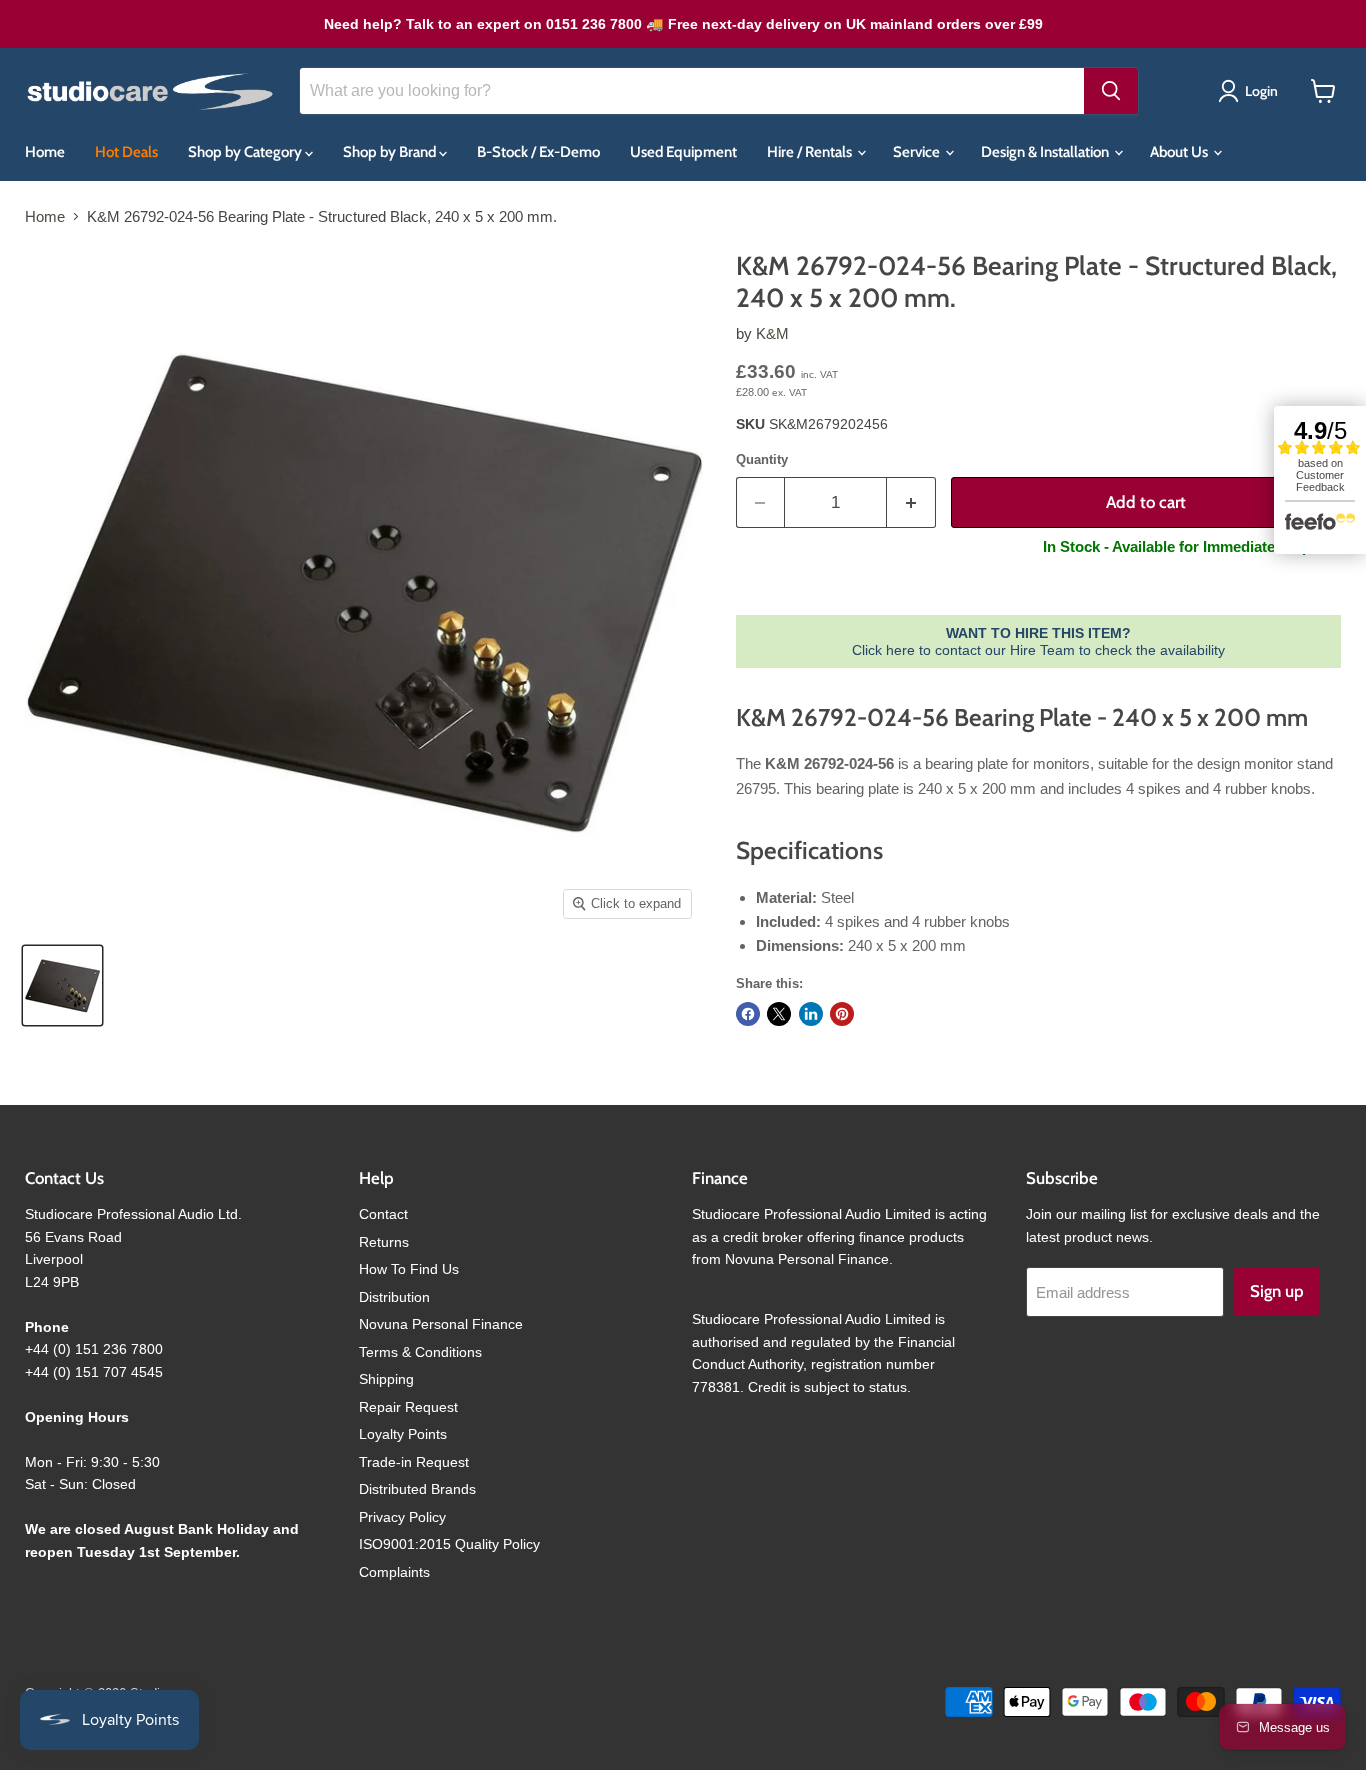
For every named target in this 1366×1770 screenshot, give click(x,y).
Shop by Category (246, 152)
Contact (383, 1214)
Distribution (394, 1297)
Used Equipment (683, 152)
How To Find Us (409, 1269)
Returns (384, 1242)
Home (45, 152)
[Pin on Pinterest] (842, 1014)
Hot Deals (126, 152)
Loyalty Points (403, 1434)
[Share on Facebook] (748, 1014)
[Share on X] (779, 1014)
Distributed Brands (417, 1489)
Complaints (394, 1572)
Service (918, 152)
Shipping (386, 1379)
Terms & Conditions (420, 1352)
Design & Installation (1046, 152)
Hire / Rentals (811, 152)
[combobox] (692, 91)
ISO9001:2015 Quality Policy (449, 1544)
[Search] (1111, 91)
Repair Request (408, 1407)
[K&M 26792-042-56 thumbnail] (62, 985)
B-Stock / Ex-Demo (538, 152)
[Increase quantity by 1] (911, 502)
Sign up (1277, 1291)
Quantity (762, 459)
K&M (772, 333)
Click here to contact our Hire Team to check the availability (1038, 641)
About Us (1180, 152)
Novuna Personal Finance (441, 1324)
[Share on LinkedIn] (811, 1014)
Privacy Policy (402, 1517)
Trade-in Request (414, 1462)
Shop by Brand (391, 152)
